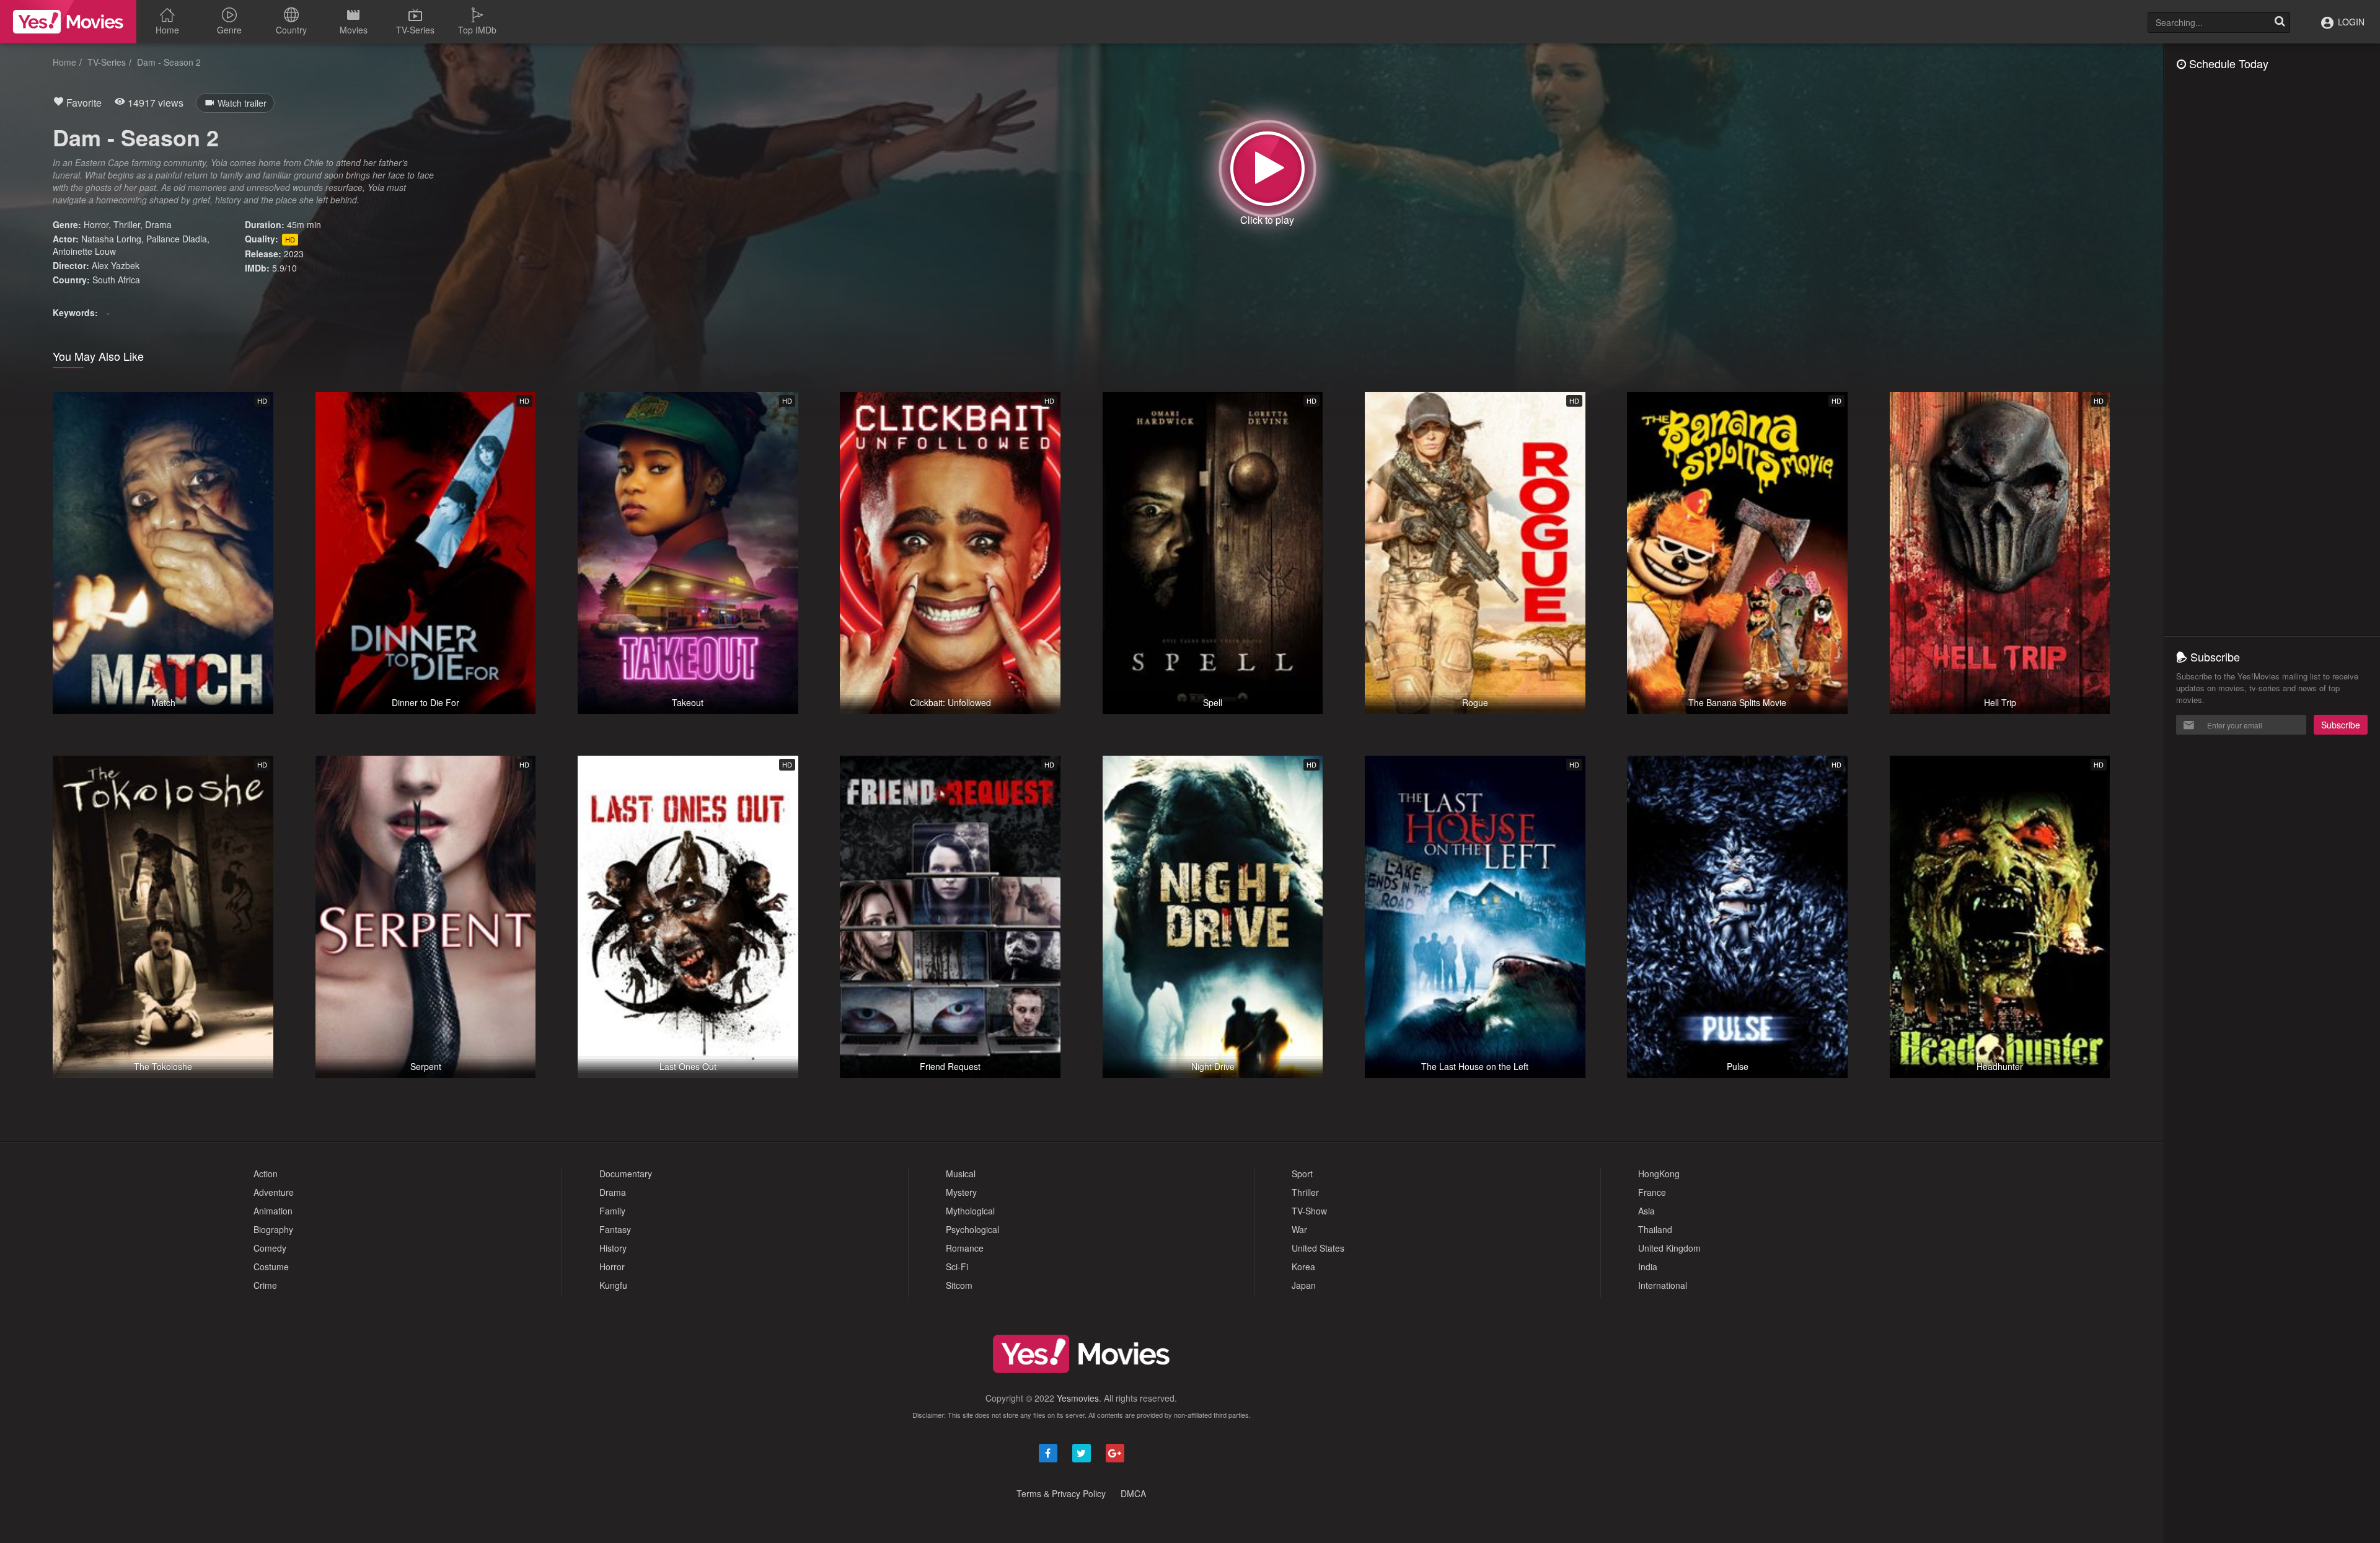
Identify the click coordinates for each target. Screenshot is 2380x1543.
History (613, 1248)
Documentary (626, 1174)
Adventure (274, 1192)
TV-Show (1309, 1211)
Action (266, 1174)
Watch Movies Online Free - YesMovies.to (68, 22)
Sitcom (959, 1285)
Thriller (127, 224)
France (1652, 1192)
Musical (961, 1174)
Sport (1302, 1174)
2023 (294, 254)
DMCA (1133, 1493)
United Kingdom (1669, 1248)
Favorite (83, 103)
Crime (265, 1285)
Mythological (970, 1211)
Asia (1646, 1211)
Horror (96, 224)
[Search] (2280, 22)
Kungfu (613, 1285)
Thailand (1655, 1229)
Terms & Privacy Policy (1061, 1493)
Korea (1303, 1267)
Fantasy (615, 1229)
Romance (965, 1248)
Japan (1304, 1285)
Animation (273, 1211)
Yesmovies (1078, 1398)
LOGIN (2350, 22)
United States (1318, 1248)
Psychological (972, 1229)
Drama (158, 224)
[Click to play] (1267, 169)
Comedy (270, 1248)
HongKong (1659, 1174)
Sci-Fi (957, 1267)
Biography (273, 1229)
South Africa (116, 280)
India (1648, 1267)
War (1299, 1229)
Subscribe (2341, 725)
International (1663, 1285)
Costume (271, 1267)
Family (612, 1211)
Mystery (961, 1192)
